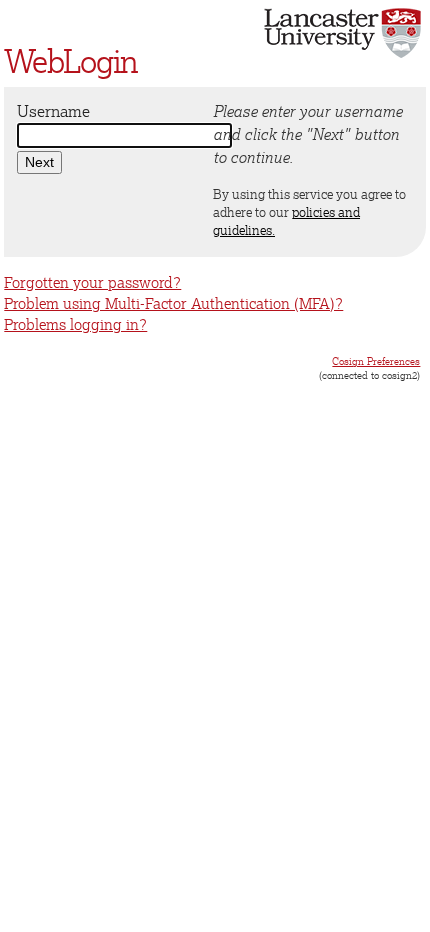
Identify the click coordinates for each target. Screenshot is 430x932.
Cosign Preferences (376, 361)
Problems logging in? (75, 324)
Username (53, 111)
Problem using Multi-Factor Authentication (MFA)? (173, 303)
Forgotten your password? (92, 282)
